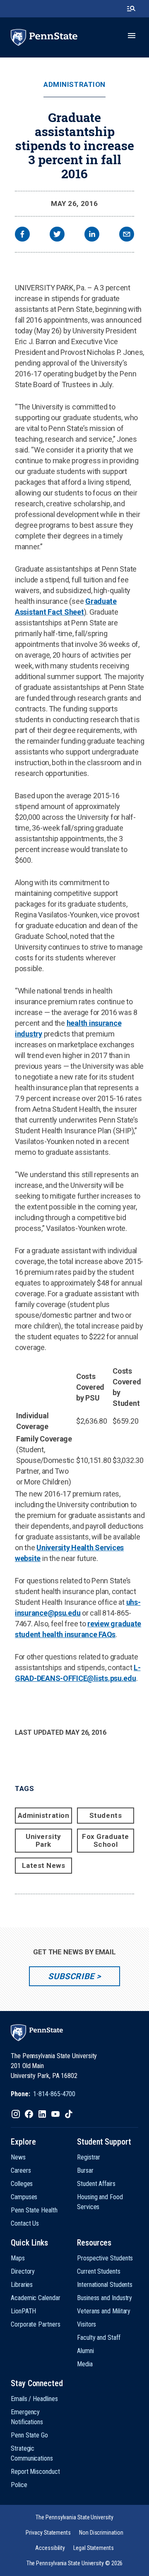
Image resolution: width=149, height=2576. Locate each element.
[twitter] (57, 235)
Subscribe (71, 1976)
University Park (43, 1840)
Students (106, 1815)
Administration (74, 85)
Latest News (44, 1865)
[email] (127, 235)
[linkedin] (92, 235)
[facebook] (22, 235)
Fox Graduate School (105, 1840)
